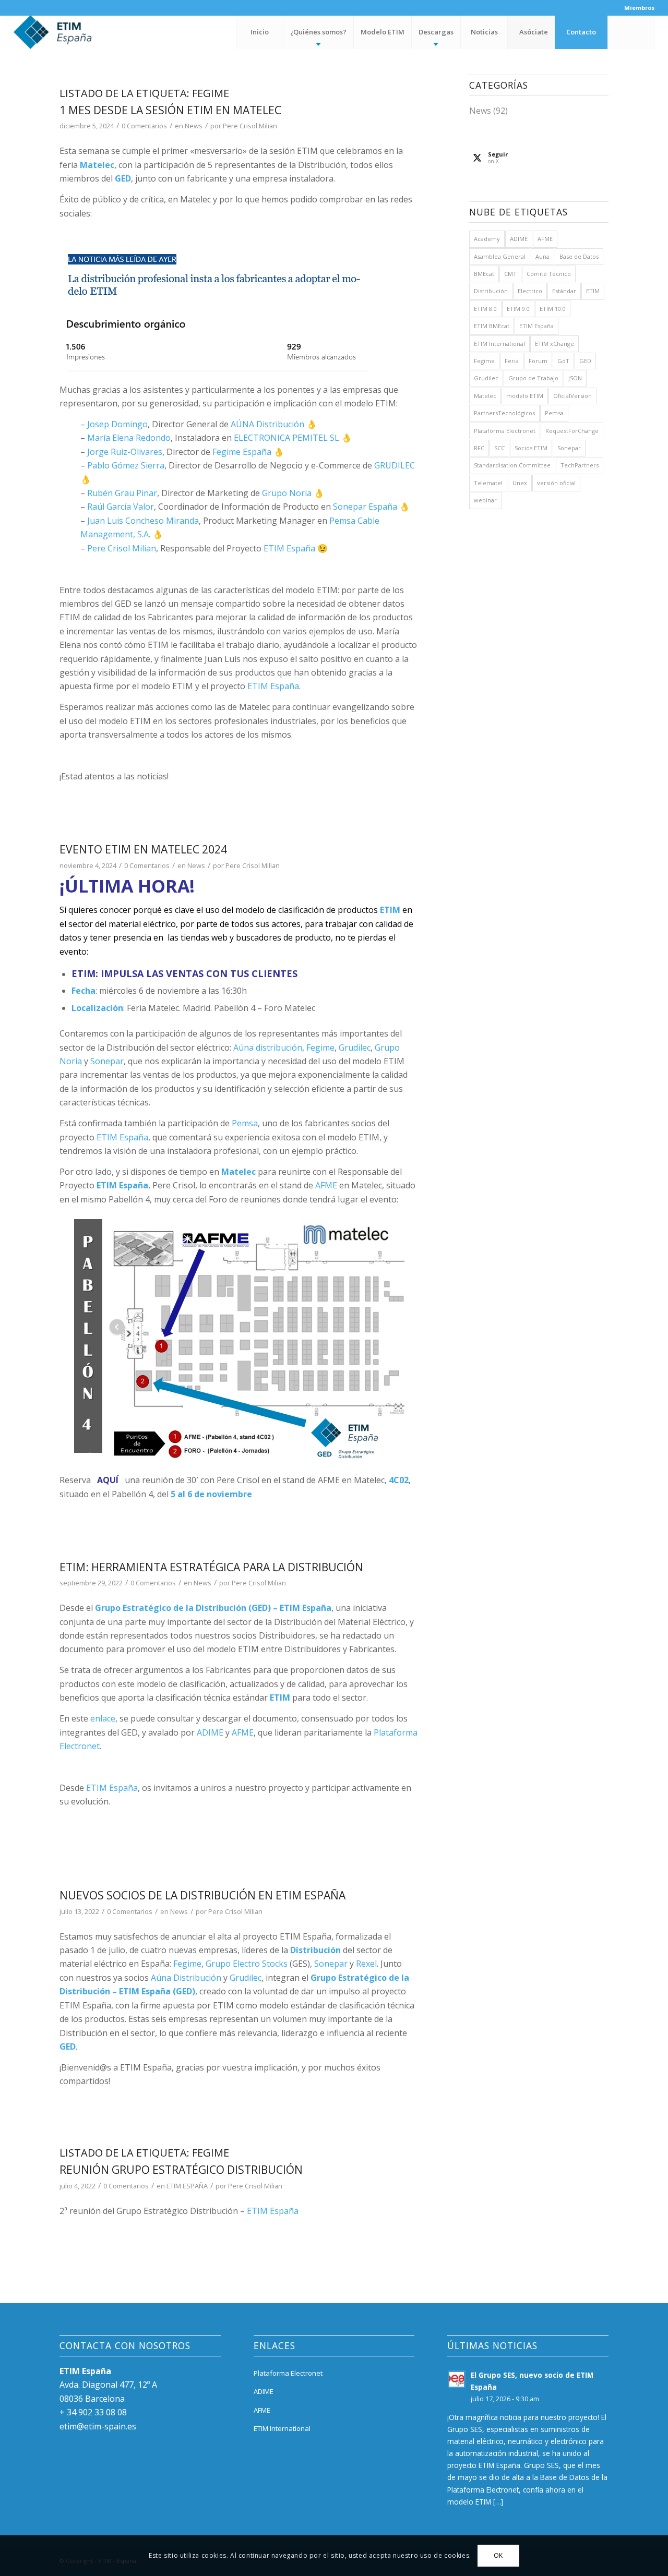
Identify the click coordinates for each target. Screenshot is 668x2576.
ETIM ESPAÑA (187, 2186)
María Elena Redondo (129, 438)
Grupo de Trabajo (533, 378)
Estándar (564, 291)
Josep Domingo (117, 424)
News (194, 126)
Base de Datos (579, 256)
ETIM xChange (554, 344)
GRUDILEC (395, 465)
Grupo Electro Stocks (247, 1964)
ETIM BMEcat (492, 326)
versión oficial (556, 483)
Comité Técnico (549, 274)
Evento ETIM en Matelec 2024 (143, 849)
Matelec (485, 396)
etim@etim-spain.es (98, 2426)
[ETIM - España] (81, 32)
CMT (510, 274)
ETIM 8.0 (485, 309)
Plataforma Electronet (505, 431)
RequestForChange (572, 431)
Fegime (320, 1048)
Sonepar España (365, 507)
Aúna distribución (268, 1048)
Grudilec (355, 1048)
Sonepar (107, 1061)
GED (585, 361)
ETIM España (289, 548)
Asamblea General (500, 256)
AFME (326, 1185)
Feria (512, 361)
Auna (542, 256)
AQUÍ (108, 1480)
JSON (575, 378)
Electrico (530, 291)
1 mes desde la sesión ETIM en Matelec (170, 110)
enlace (103, 1718)
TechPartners (580, 465)
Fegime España (242, 452)
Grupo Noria (287, 493)
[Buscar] (631, 32)
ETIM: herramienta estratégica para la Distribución (211, 1567)
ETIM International (499, 344)
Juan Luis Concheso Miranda (143, 521)
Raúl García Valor (121, 507)
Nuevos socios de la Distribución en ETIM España (202, 1895)
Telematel (488, 483)
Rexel (366, 1964)
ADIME (210, 1732)
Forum (538, 361)
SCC (499, 448)
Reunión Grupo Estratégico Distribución (181, 2170)
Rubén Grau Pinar (122, 493)
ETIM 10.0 (553, 309)
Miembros (639, 8)
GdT (563, 361)
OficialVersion (572, 396)
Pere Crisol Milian (250, 126)
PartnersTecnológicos (504, 413)
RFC (479, 448)
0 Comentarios (144, 126)
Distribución (491, 291)
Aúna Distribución (186, 1978)
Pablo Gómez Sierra (126, 465)
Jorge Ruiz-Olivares (125, 452)
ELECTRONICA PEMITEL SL (287, 438)
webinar (485, 500)
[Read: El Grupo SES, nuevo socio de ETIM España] (457, 2379)
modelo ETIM (525, 396)
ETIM (593, 291)
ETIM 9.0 (518, 309)
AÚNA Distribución (267, 424)
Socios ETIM (531, 448)
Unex (520, 483)
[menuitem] (637, 8)
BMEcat (484, 274)
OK (498, 2555)
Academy (487, 239)
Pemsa (245, 1123)
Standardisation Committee (512, 465)
